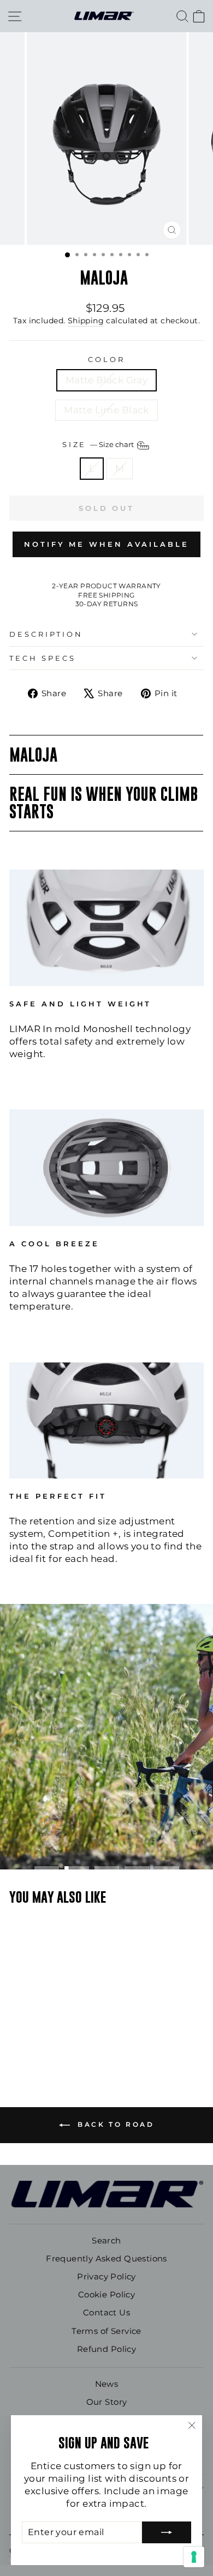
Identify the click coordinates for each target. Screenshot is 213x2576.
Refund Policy (106, 2349)
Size (99, 444)
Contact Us (106, 2312)
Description (46, 634)
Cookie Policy (106, 2294)
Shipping (86, 321)
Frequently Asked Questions (106, 2258)
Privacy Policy (106, 2276)
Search (106, 2240)
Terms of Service (106, 2331)
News (107, 2384)
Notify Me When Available (106, 544)
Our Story (107, 2402)
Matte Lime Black (106, 410)
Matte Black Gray (107, 380)
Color (106, 359)
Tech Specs (43, 658)
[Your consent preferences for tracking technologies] (194, 2557)
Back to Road (114, 2124)
